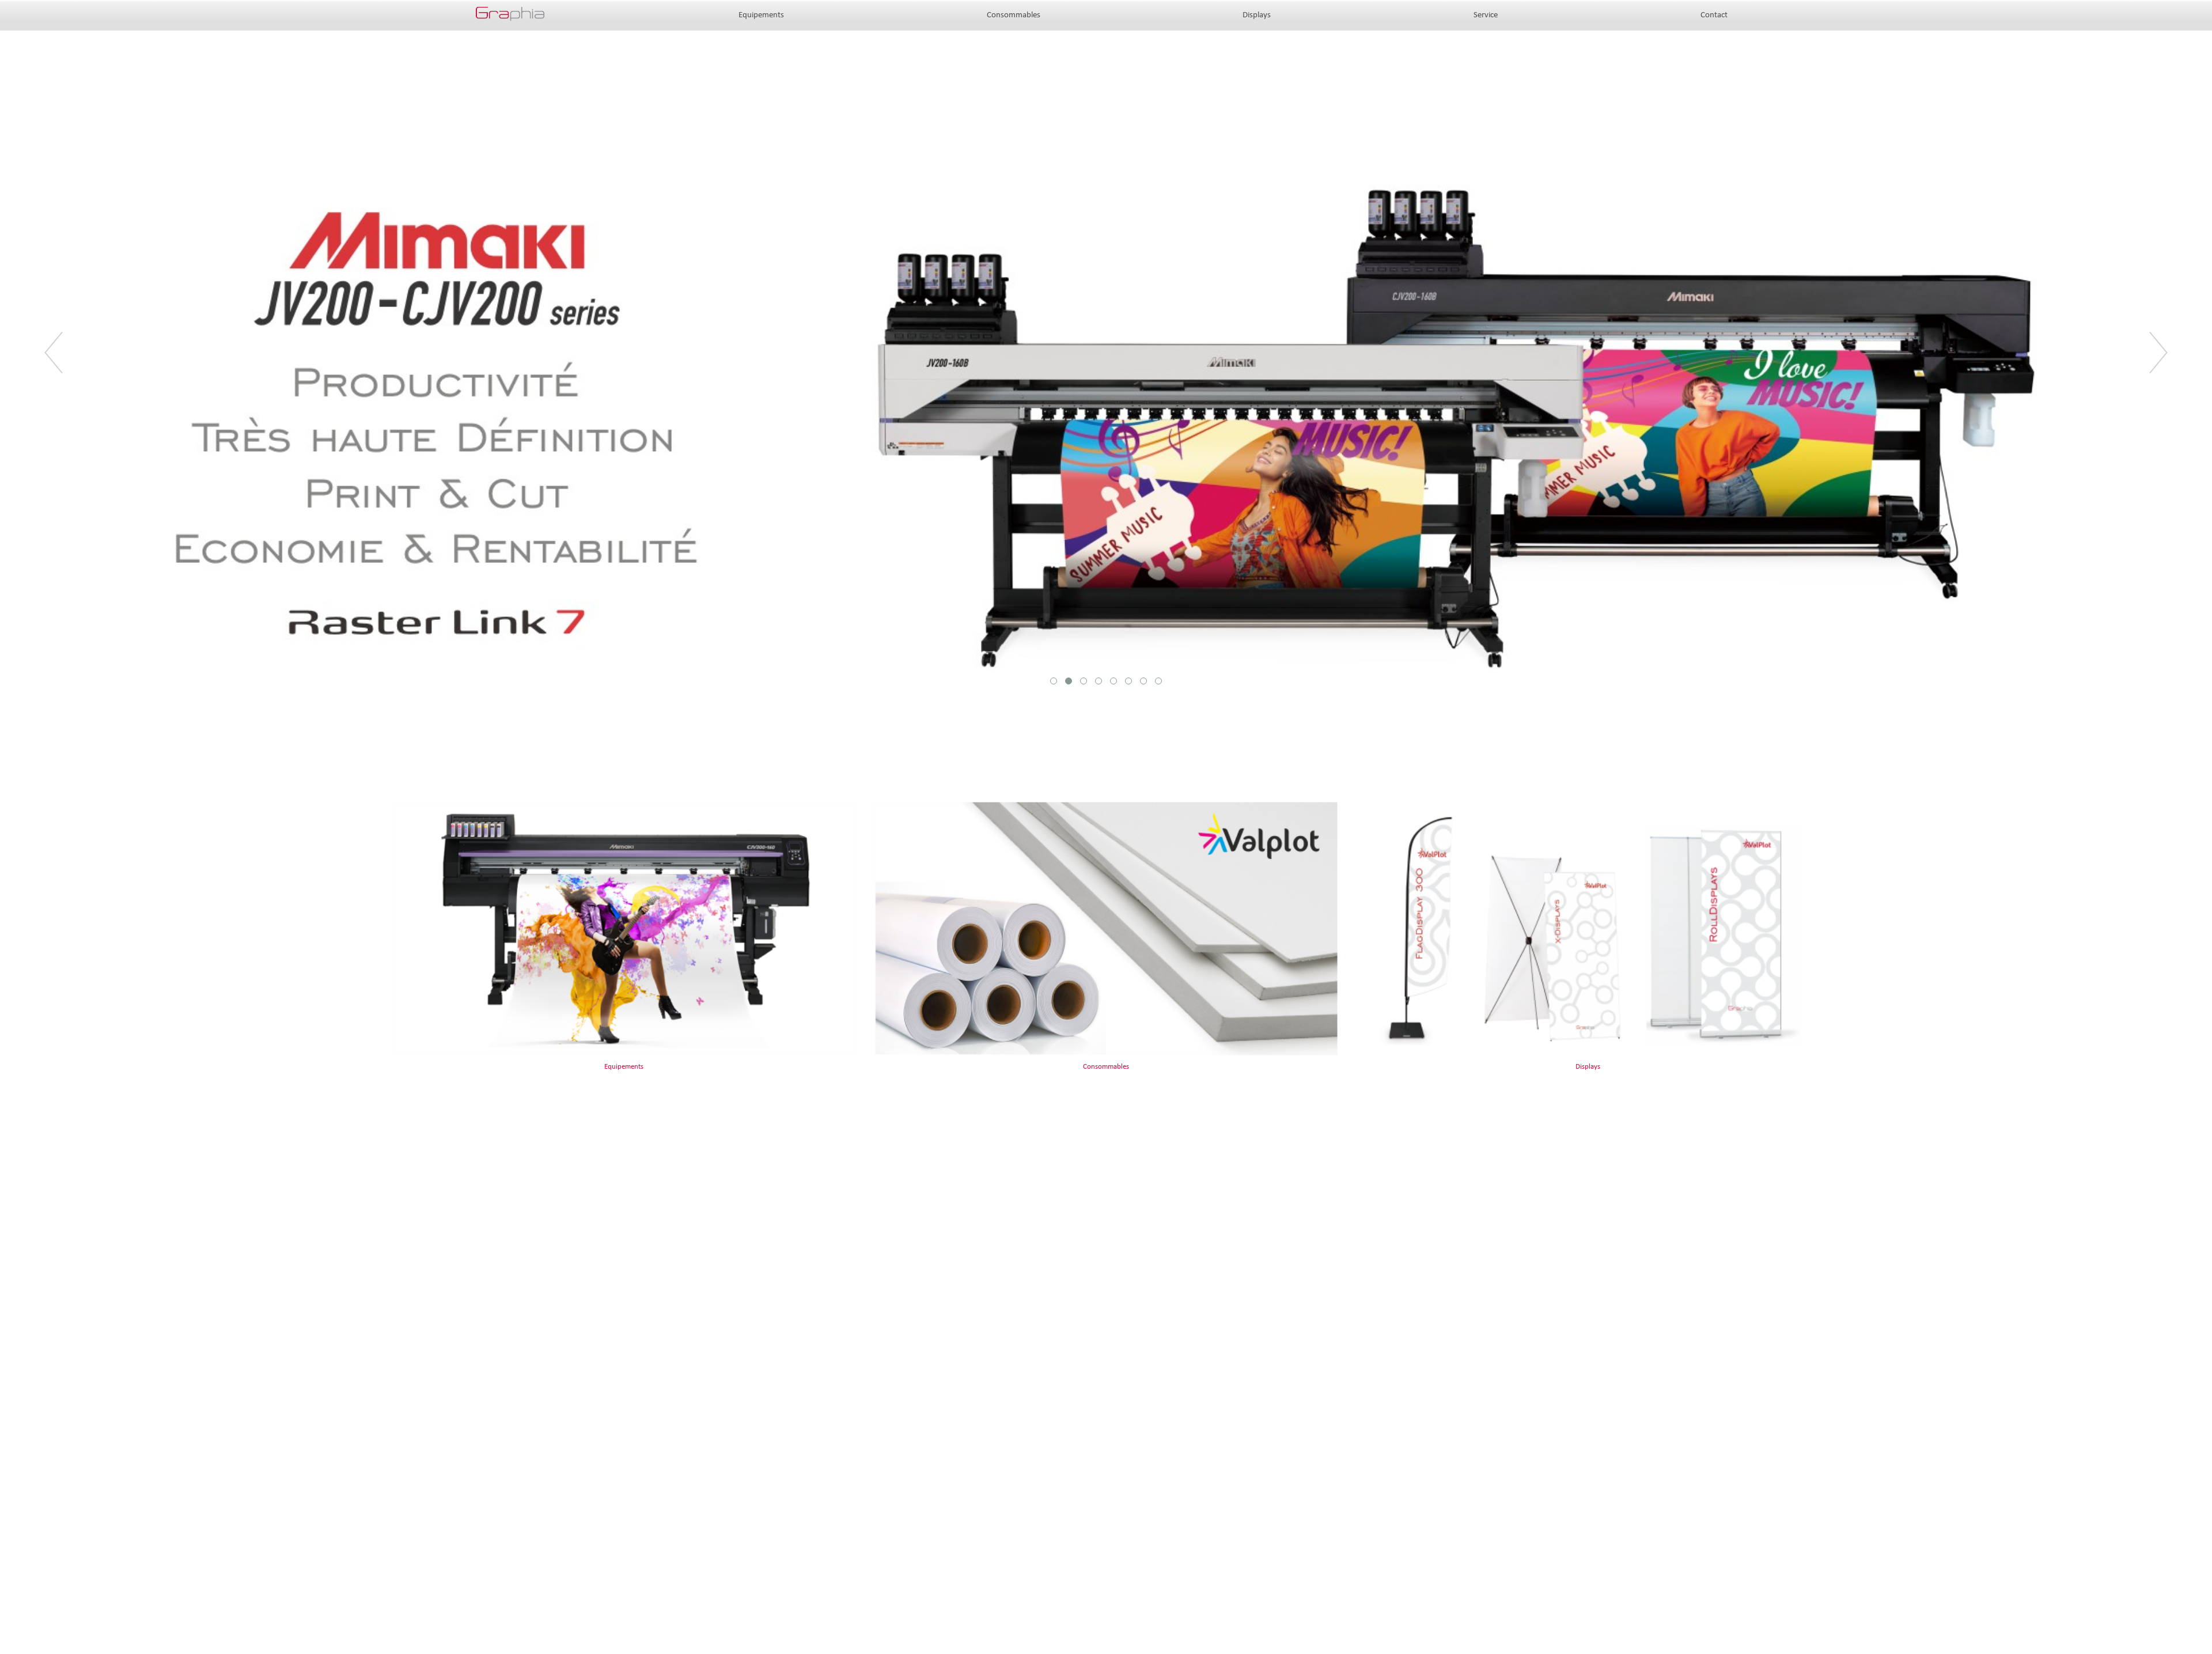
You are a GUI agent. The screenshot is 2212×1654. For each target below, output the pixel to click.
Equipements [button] (761, 15)
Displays (1257, 15)
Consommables (1014, 15)
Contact (1714, 15)
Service (1486, 15)
